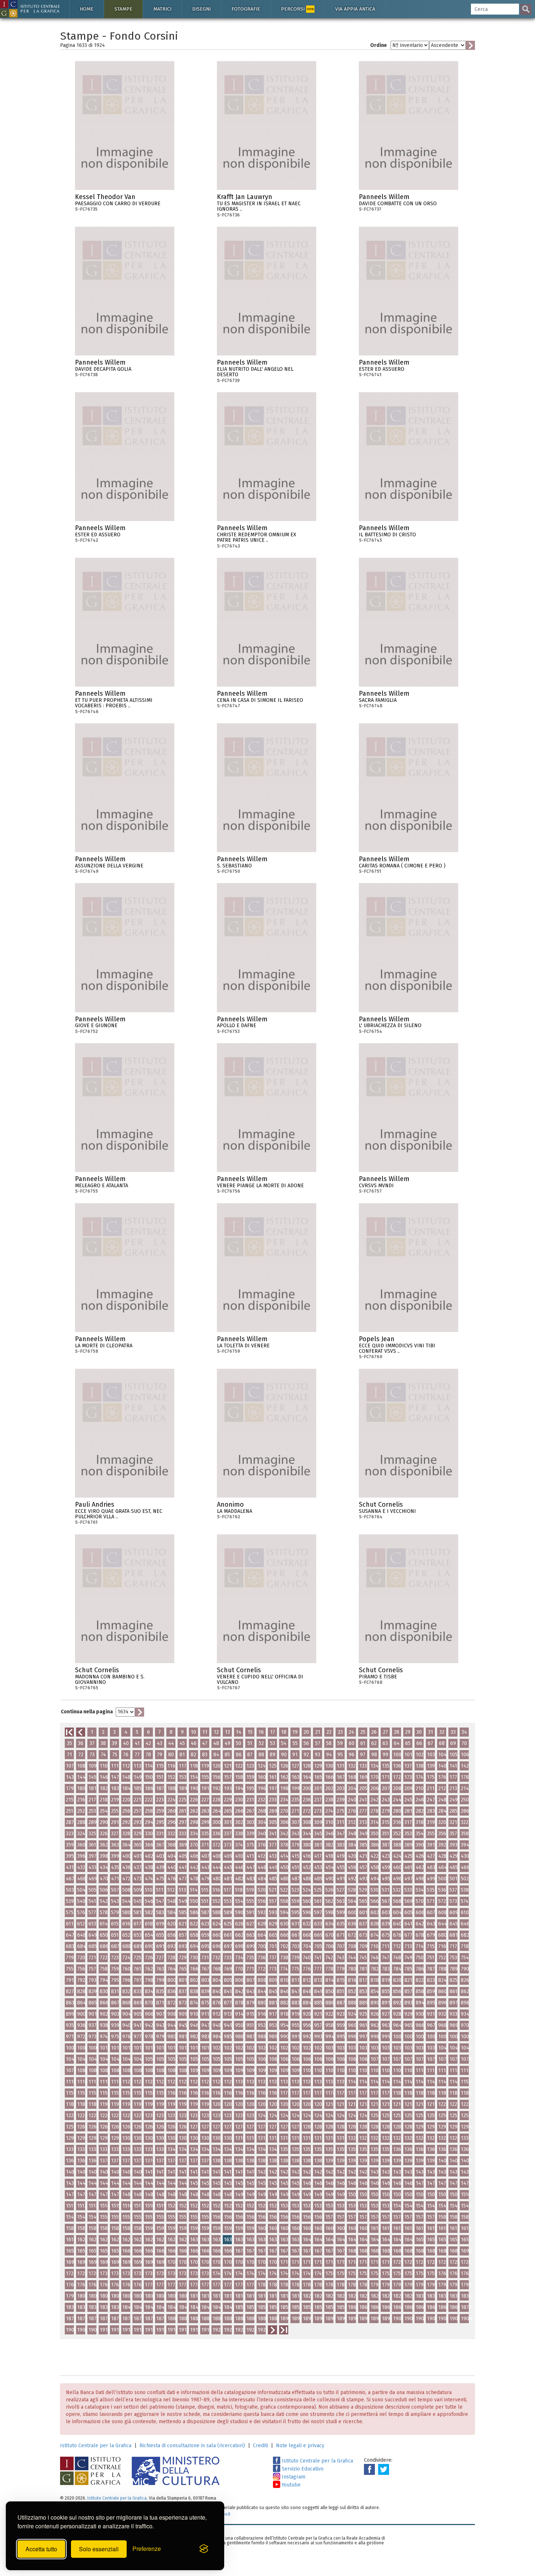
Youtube (290, 2485)
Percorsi (297, 9)
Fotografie (246, 9)
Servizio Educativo (302, 2469)
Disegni (201, 9)
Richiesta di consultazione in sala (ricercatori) (192, 2446)
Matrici (162, 9)
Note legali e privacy (300, 2446)
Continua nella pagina (87, 1712)
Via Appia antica (355, 9)
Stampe (123, 9)
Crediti (260, 2446)
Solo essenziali (99, 2549)
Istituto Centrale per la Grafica (96, 2446)
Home (87, 9)
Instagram (293, 2477)
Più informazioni (169, 199)
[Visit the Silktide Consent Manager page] (204, 2549)
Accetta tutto (41, 2549)
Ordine (379, 45)
